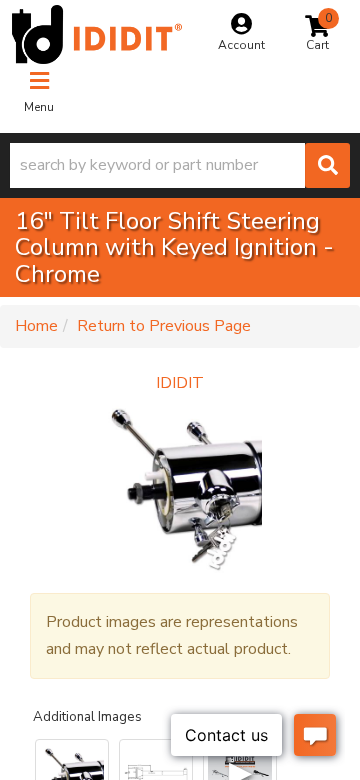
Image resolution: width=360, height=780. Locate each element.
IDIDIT (180, 383)
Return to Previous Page (164, 326)
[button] (180, 165)
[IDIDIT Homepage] (97, 34)
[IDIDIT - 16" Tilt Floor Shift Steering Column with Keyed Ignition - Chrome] (180, 485)
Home (36, 326)
